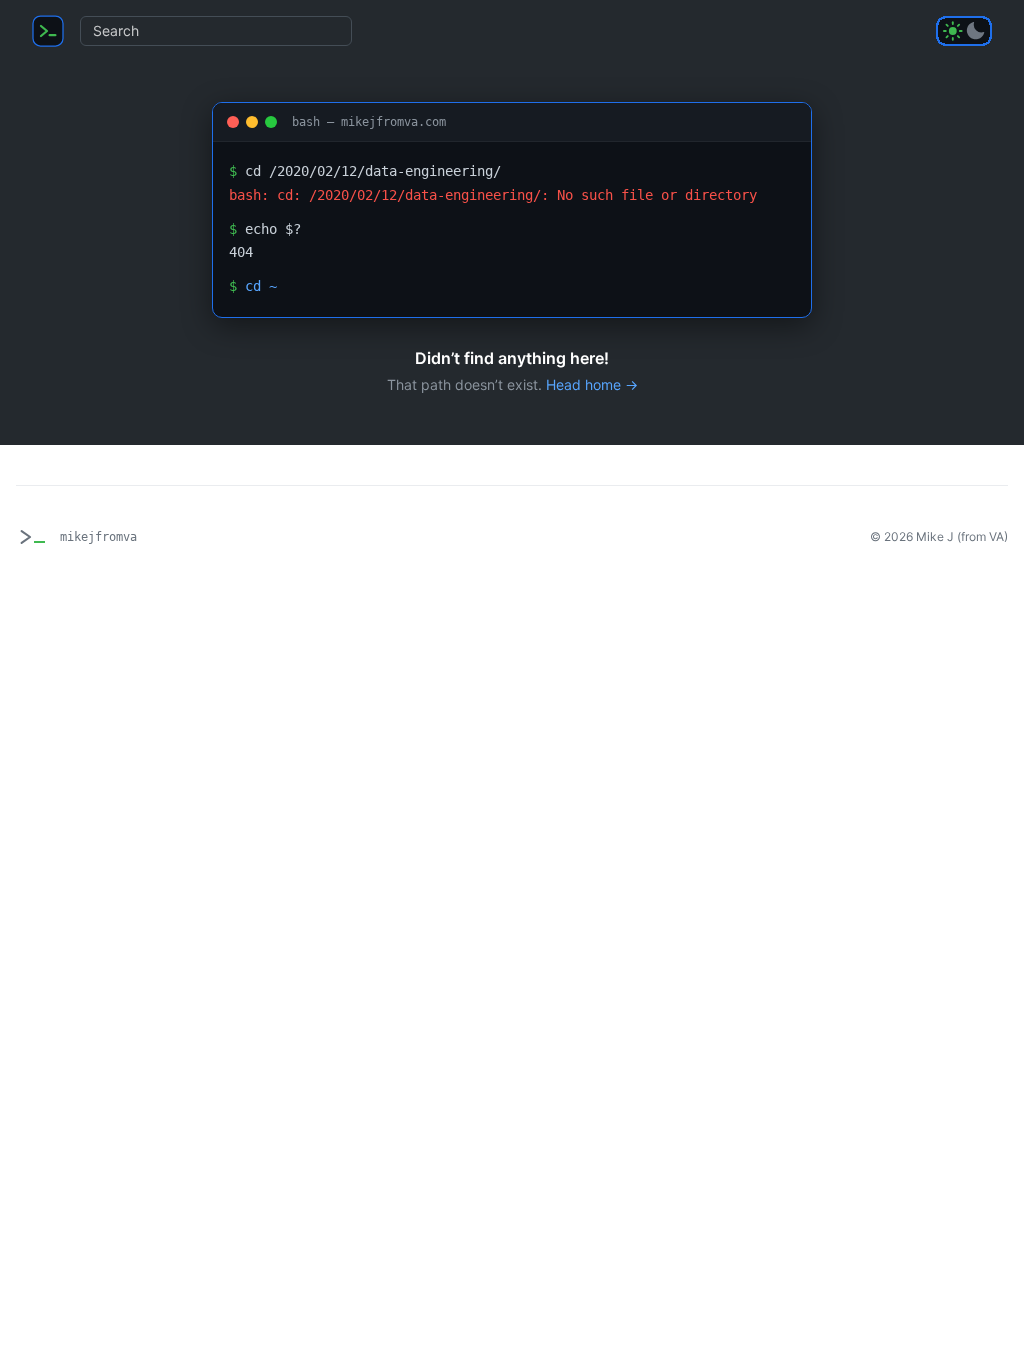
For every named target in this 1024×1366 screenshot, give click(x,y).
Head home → (592, 384)
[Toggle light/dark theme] (964, 31)
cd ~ (261, 286)
